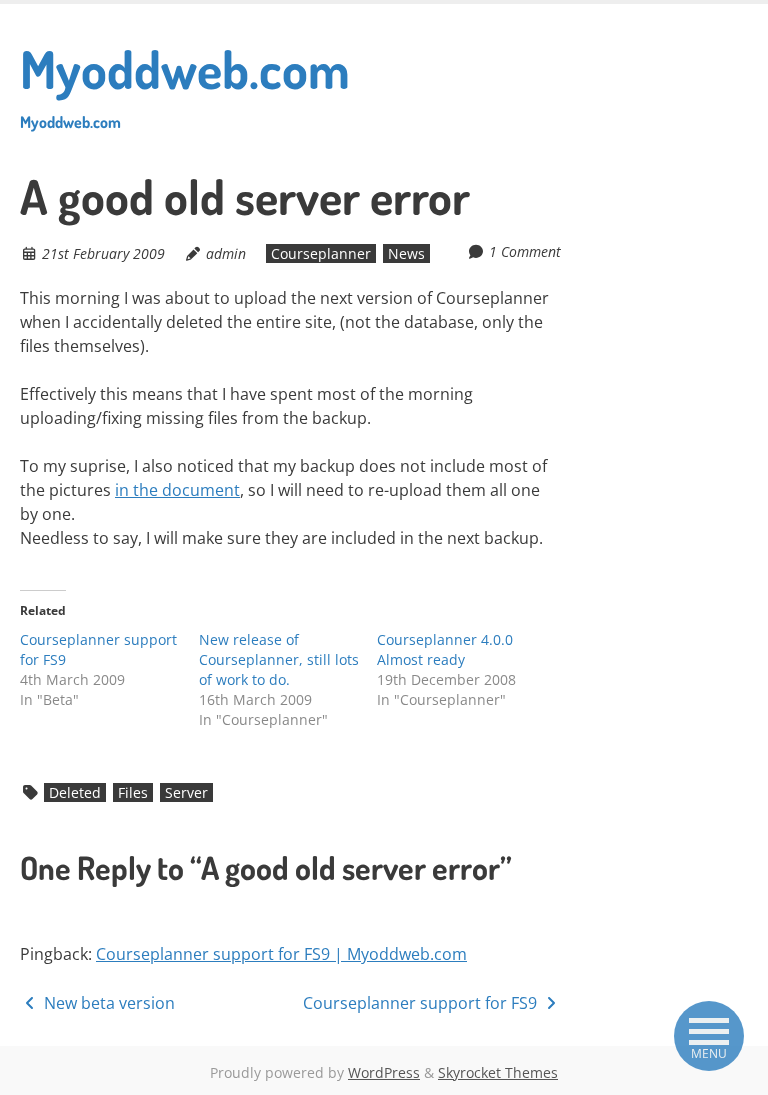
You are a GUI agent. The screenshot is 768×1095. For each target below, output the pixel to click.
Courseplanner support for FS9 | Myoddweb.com (281, 954)
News (406, 253)
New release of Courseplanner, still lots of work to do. (279, 659)
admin (226, 253)
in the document (177, 490)
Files (133, 792)
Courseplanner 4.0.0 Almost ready (445, 649)
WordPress (384, 1072)
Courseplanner (321, 253)
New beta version (107, 1003)
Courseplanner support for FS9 (422, 1003)
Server (186, 792)
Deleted (75, 792)
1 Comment (525, 251)
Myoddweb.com (185, 84)
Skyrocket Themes (498, 1072)
